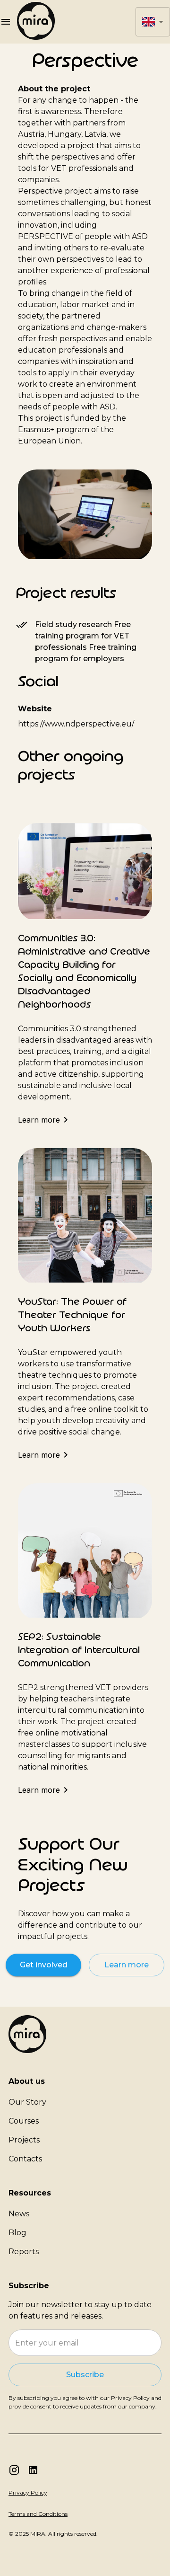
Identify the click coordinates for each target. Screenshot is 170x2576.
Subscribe (85, 2375)
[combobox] (153, 22)
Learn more (127, 1965)
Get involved (44, 1965)
